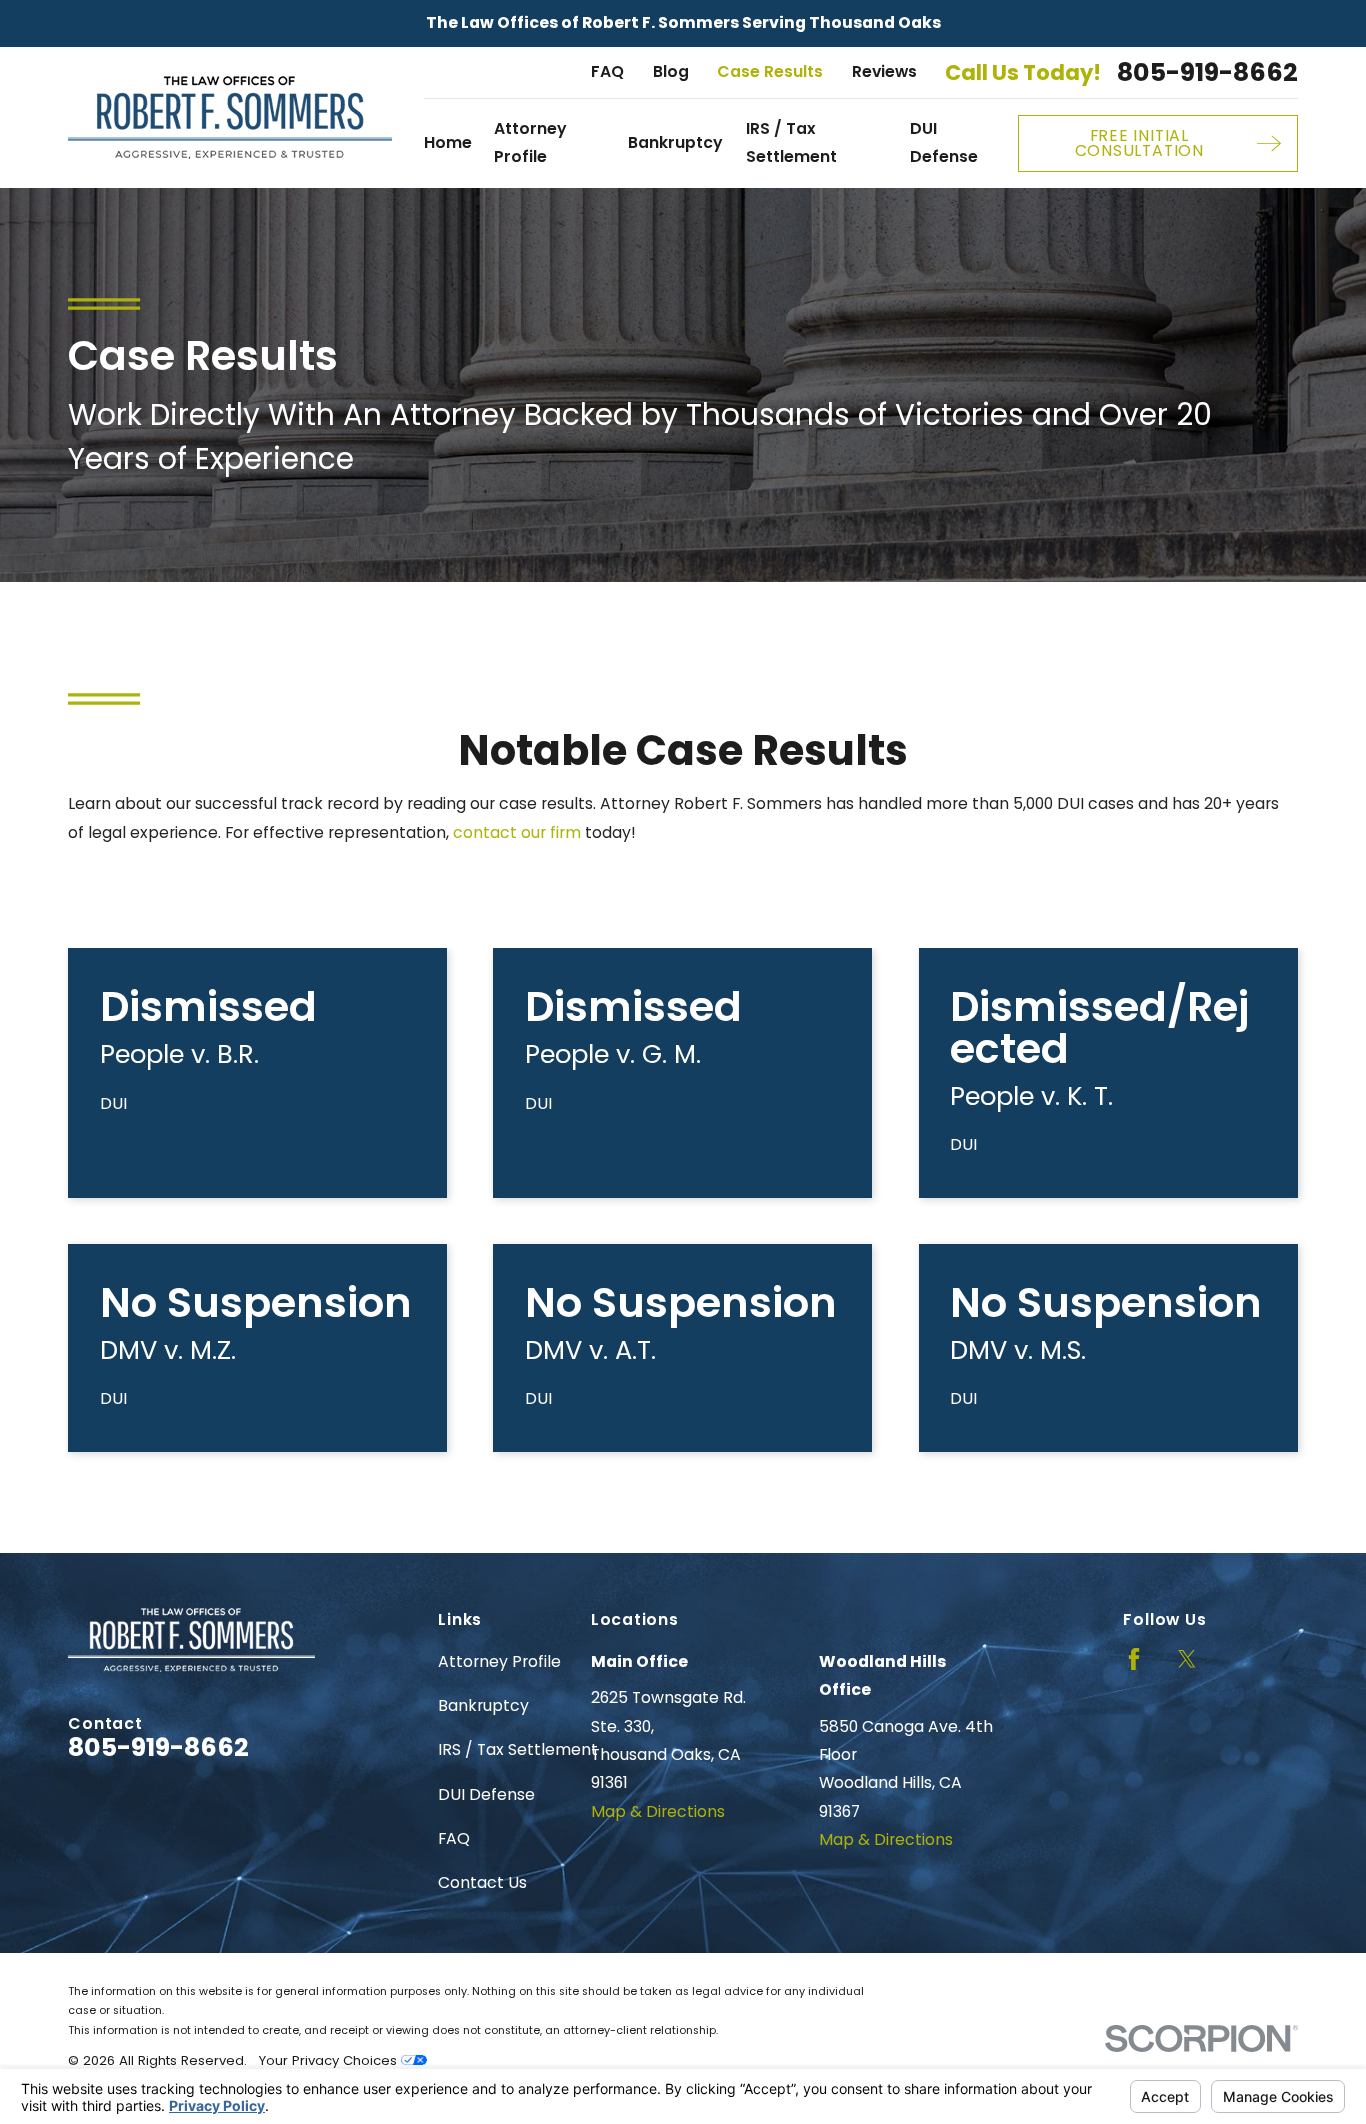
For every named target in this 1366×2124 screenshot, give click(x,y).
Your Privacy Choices (330, 2060)
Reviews (884, 71)
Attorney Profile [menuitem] (530, 142)
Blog (671, 71)
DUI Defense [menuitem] (944, 142)
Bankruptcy (483, 1705)
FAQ (607, 71)
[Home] (230, 117)
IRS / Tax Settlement (518, 1749)
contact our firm (517, 832)
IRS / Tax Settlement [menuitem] (791, 142)
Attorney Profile (499, 1661)
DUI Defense (486, 1794)
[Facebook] (1134, 1659)
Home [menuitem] (448, 142)
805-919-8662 (1207, 72)
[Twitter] (1187, 1659)
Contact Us (482, 1882)
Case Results (770, 71)
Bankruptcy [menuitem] (675, 142)
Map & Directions (658, 1811)
